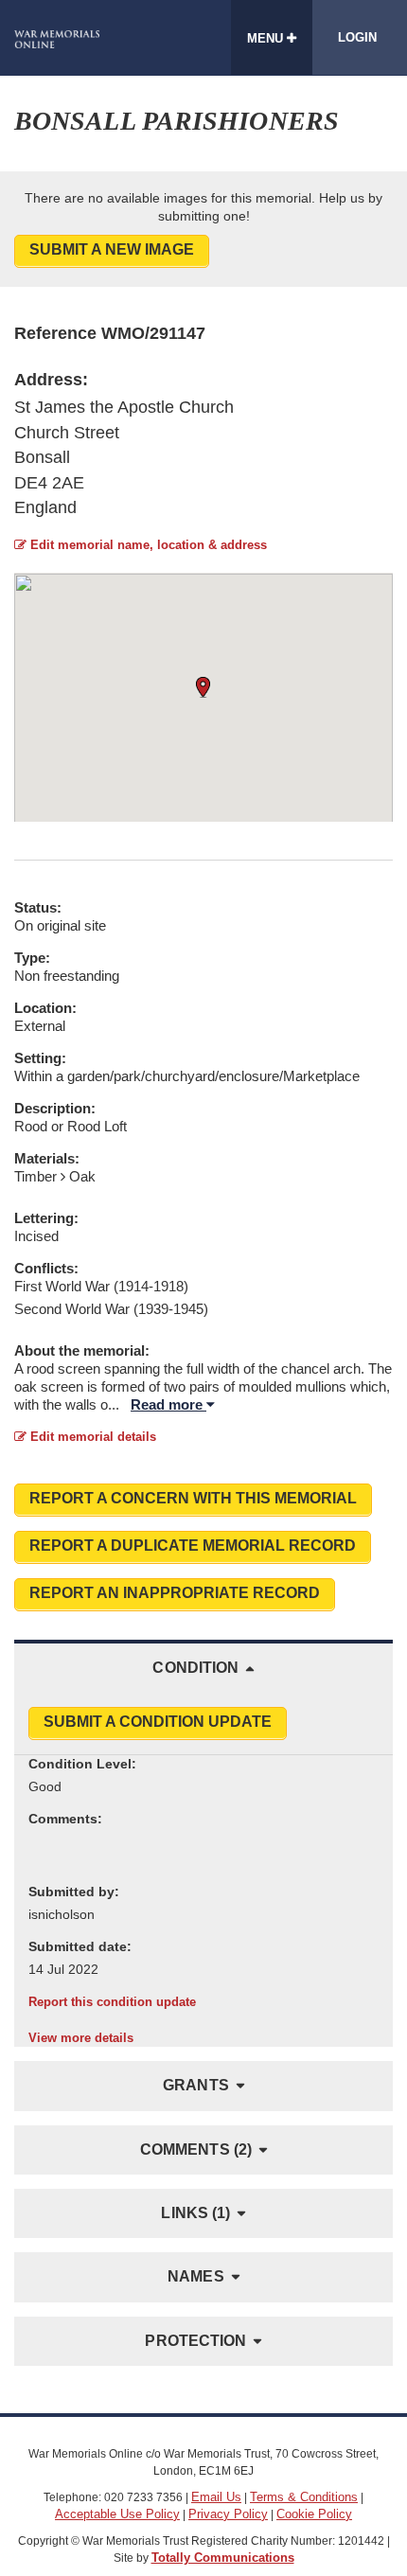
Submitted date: (80, 1946)
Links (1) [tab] (195, 2213)
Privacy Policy (228, 2514)
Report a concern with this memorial (193, 1498)
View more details (81, 2038)
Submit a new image (112, 249)
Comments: (65, 1819)
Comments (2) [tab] (196, 2150)
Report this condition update (112, 2002)
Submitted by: (74, 1892)
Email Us (216, 2497)
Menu (267, 38)
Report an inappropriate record (175, 1593)
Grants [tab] (196, 2085)
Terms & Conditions (304, 2497)
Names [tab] (196, 2276)
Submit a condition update (158, 1722)
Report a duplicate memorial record (193, 1546)
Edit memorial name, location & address (147, 545)
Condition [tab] (195, 1668)
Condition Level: (82, 1764)
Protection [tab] (195, 2341)
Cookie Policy (314, 2514)
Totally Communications (223, 2558)
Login (357, 37)
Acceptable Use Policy (117, 2514)
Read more (168, 1404)
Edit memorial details (91, 1437)
